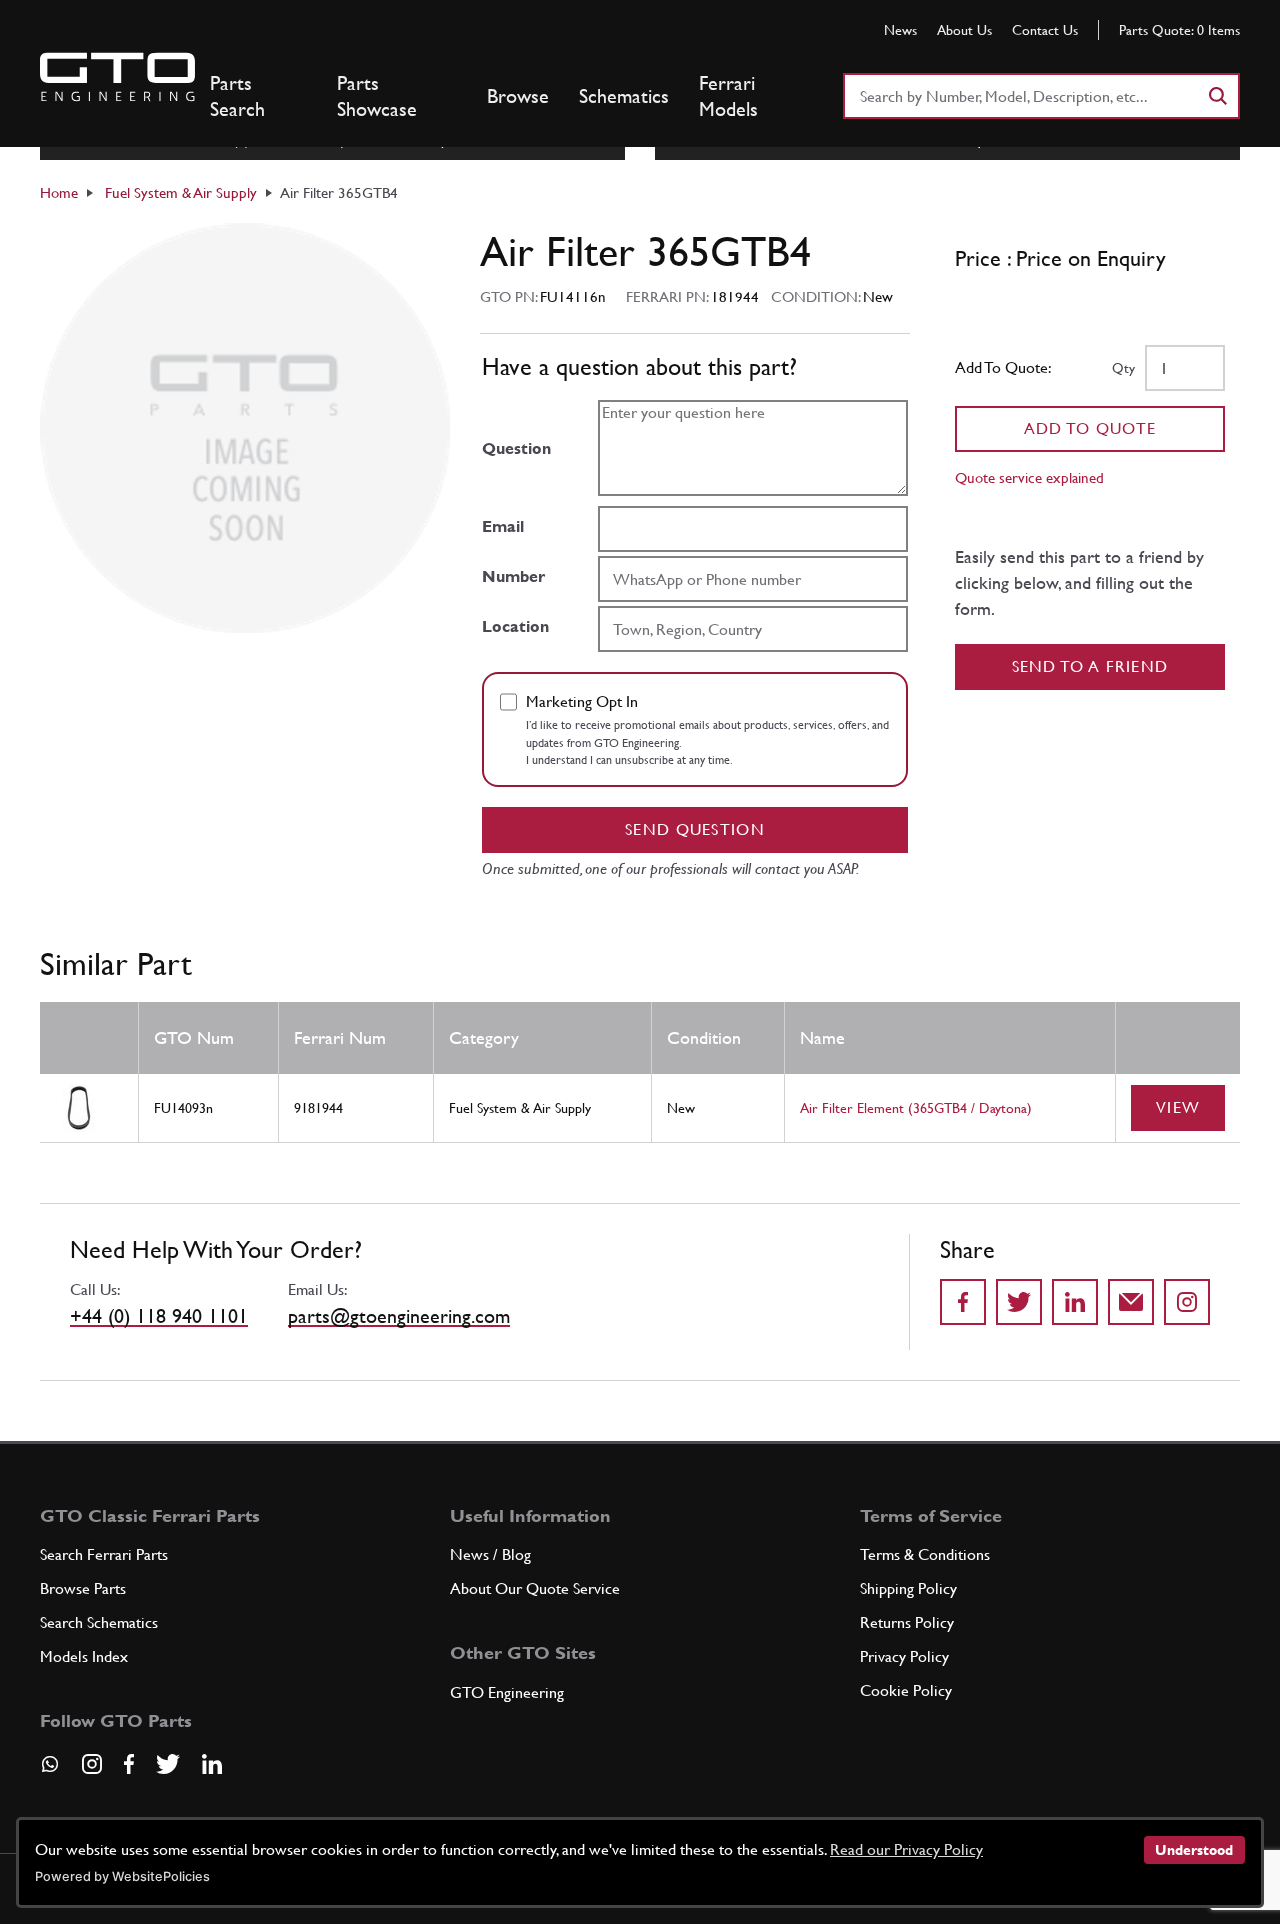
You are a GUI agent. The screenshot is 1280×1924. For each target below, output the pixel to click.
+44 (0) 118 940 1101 (159, 1316)
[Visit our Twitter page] (168, 1764)
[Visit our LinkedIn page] (212, 1764)
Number (513, 576)
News (900, 30)
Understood (1194, 1850)
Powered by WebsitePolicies (122, 1876)
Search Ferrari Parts (104, 1554)
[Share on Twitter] (1019, 1302)
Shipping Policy (908, 1588)
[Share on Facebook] (963, 1302)
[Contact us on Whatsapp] (50, 1771)
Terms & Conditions (925, 1554)
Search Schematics (99, 1622)
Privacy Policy (904, 1656)
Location (515, 626)
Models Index (84, 1656)
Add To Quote (1090, 428)
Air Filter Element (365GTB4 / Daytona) (916, 1108)
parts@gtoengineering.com (399, 1316)
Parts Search (237, 96)
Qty (1123, 368)
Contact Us (1045, 30)
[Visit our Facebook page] (129, 1764)
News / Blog (490, 1554)
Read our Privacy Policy (906, 1849)
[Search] (1217, 96)
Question (516, 448)
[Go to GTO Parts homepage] (117, 77)
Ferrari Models (728, 96)
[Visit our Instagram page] (92, 1764)
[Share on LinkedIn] (1075, 1302)
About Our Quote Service (535, 1588)
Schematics (624, 96)
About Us (964, 30)
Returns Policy (907, 1622)
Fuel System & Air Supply (181, 192)
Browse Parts (83, 1588)
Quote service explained (1029, 477)
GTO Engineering (507, 1692)
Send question (695, 829)
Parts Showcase (377, 96)
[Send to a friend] (1131, 1302)
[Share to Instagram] (1187, 1302)
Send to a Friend (1090, 666)
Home (59, 192)
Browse (518, 96)
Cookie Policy (906, 1690)
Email (503, 526)
